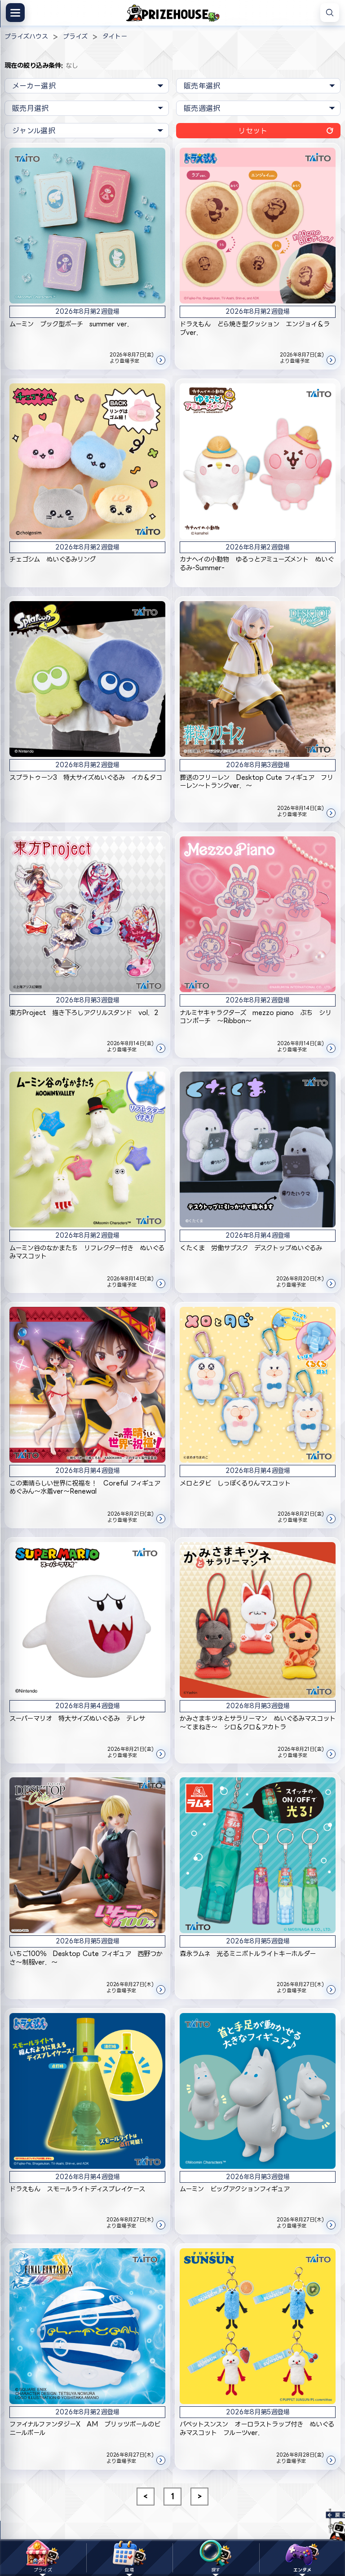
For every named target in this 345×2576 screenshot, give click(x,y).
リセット (253, 131)
